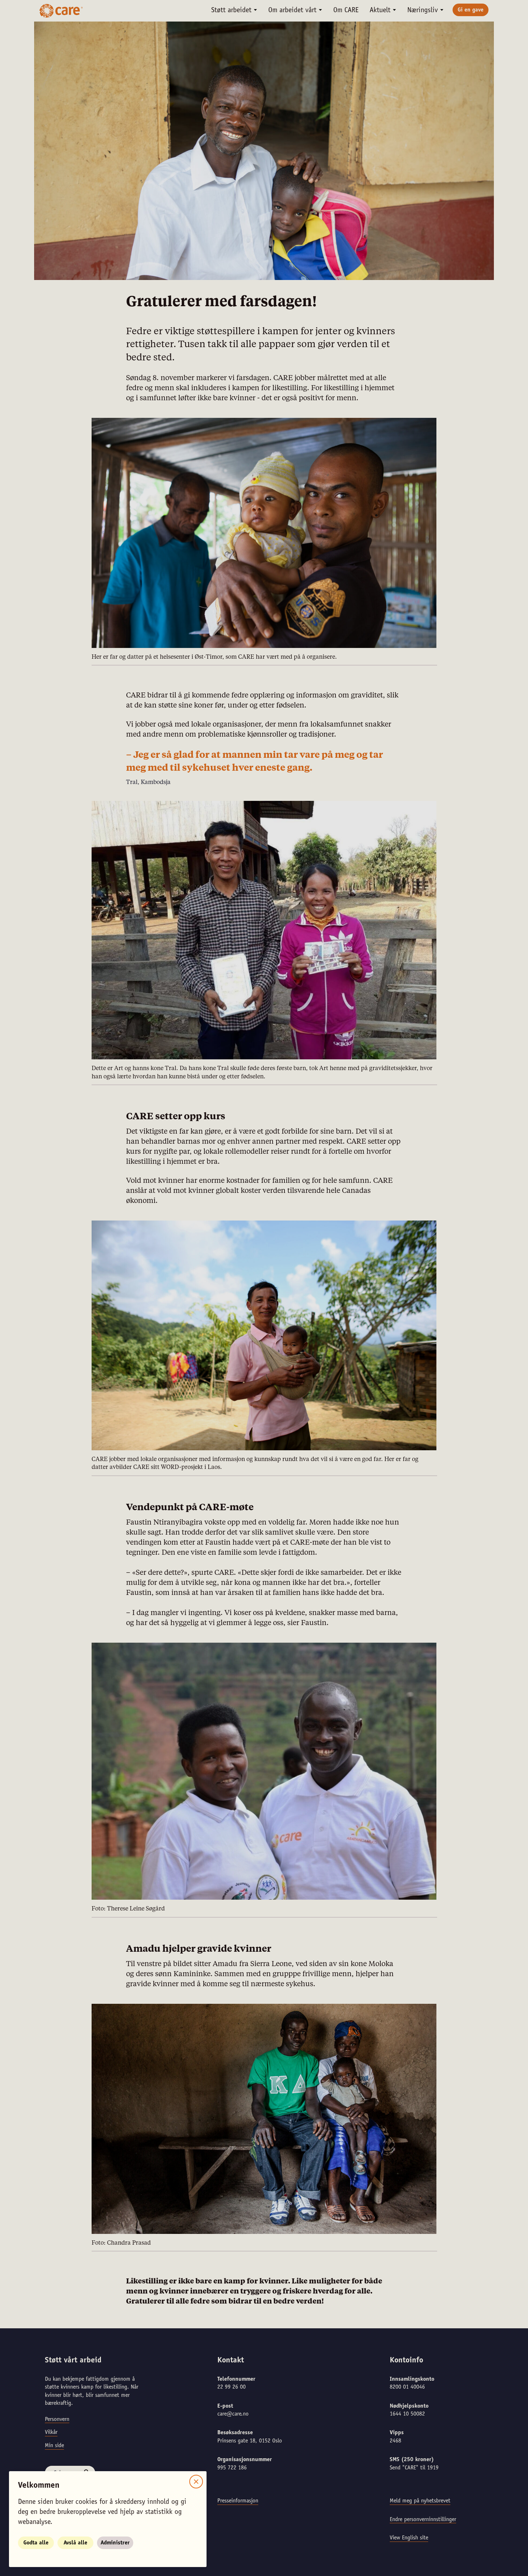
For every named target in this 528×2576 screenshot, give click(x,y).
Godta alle (36, 2543)
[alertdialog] (264, 1288)
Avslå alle (75, 2543)
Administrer (115, 2543)
